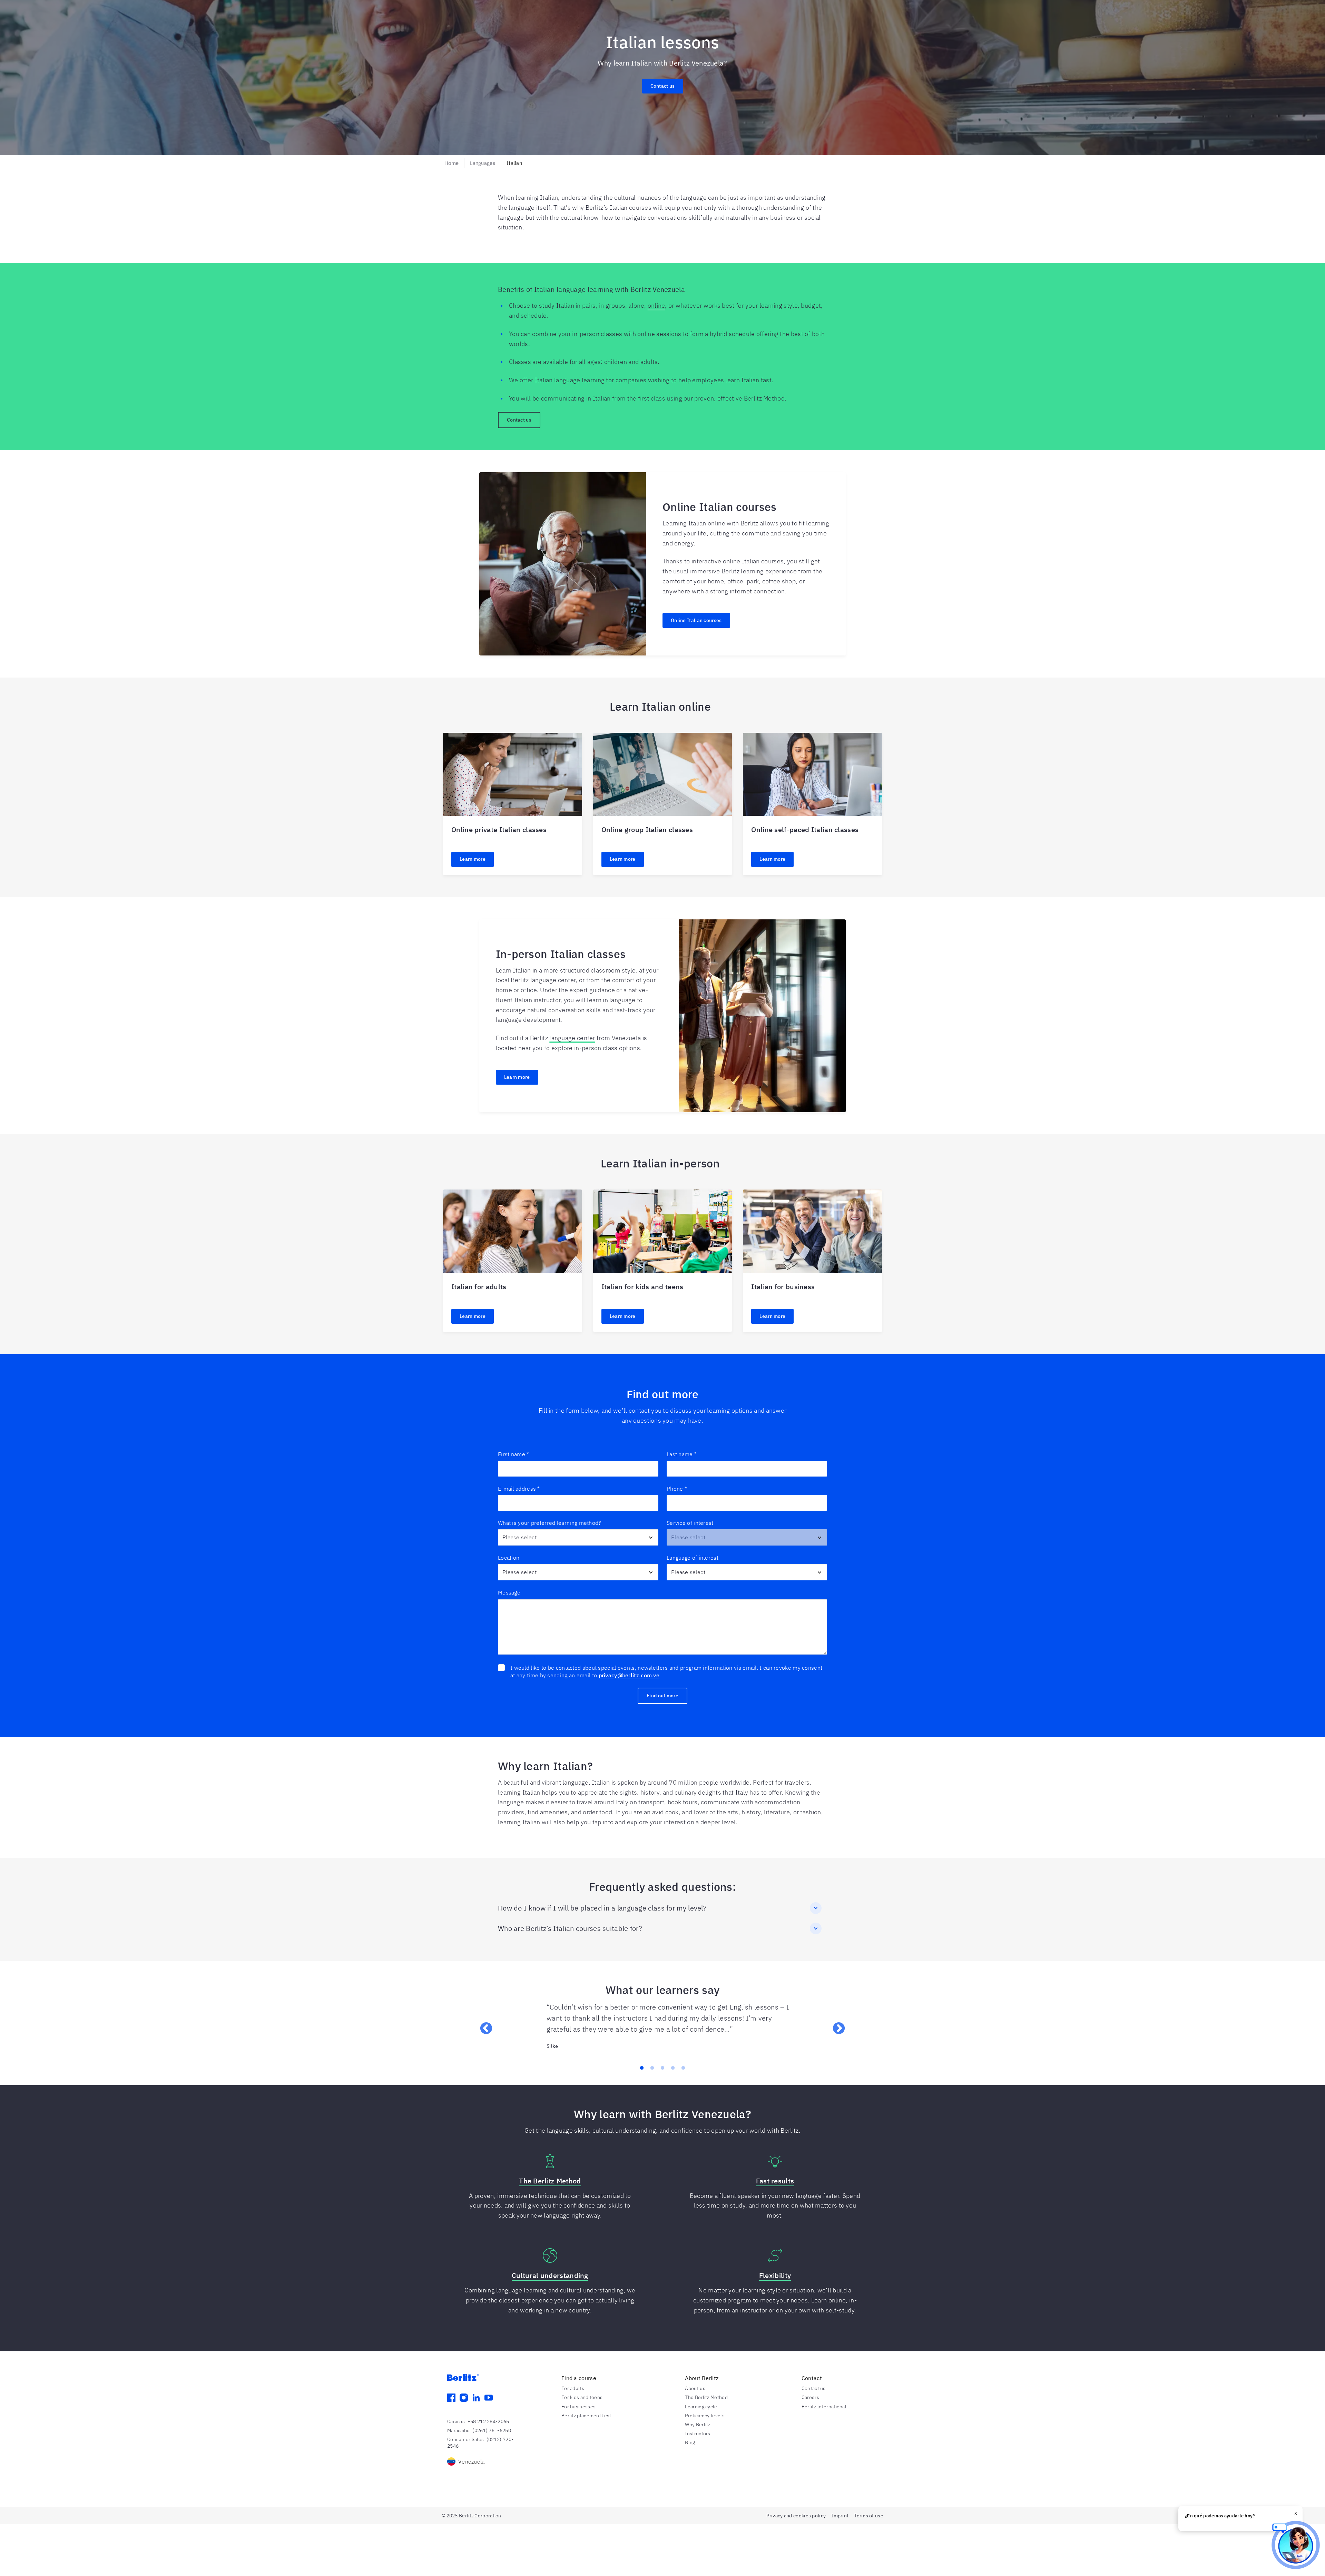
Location (509, 1558)
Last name (682, 1454)
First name (513, 1454)
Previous (483, 2025)
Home (452, 163)
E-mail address (519, 1489)
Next (835, 2025)
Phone (677, 1489)
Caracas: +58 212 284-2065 (478, 2421)
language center (572, 1038)
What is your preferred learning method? (550, 1523)
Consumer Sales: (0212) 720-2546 (480, 2442)
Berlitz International (824, 2407)
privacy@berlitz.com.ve (629, 1675)
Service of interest (690, 1523)
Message (509, 1592)
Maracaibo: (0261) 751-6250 (479, 2430)
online (656, 305)
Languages (483, 163)
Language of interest (693, 1558)
